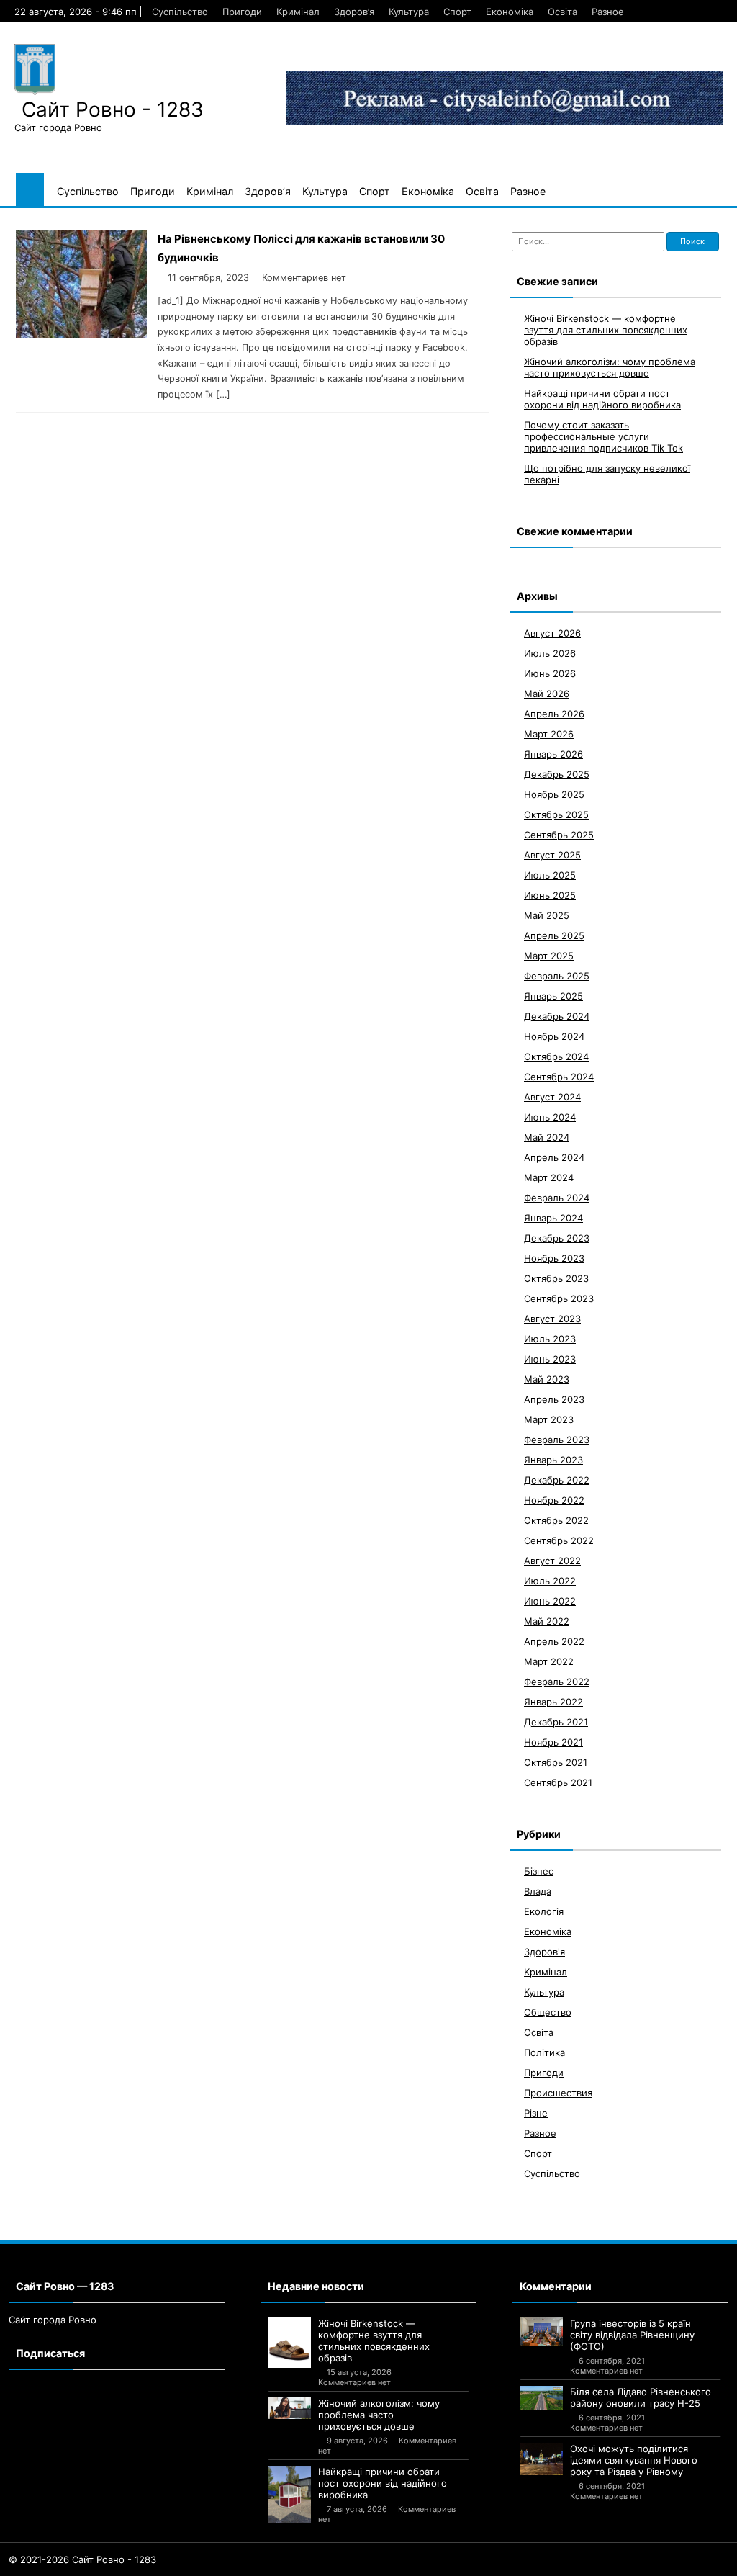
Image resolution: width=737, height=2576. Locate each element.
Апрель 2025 (554, 935)
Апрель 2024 (554, 1157)
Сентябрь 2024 (559, 1077)
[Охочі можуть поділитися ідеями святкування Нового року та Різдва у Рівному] (541, 2459)
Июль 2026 (550, 653)
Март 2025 (549, 956)
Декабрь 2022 (557, 1480)
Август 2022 (552, 1561)
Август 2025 (552, 855)
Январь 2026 (553, 754)
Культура (409, 12)
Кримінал (298, 12)
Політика (544, 2052)
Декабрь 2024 (557, 1016)
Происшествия (558, 2093)
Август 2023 (552, 1319)
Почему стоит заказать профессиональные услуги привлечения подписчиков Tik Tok (603, 436)
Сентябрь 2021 (558, 1782)
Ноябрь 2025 (554, 794)
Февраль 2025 (557, 976)
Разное (608, 12)
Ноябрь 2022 (554, 1500)
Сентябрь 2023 (559, 1298)
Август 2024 (552, 1097)
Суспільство (180, 12)
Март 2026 (549, 734)
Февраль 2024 (557, 1198)
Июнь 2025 (550, 895)
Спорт (457, 12)
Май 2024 (547, 1137)
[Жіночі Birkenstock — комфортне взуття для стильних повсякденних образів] (289, 2343)
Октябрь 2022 (556, 1520)
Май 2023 (547, 1379)
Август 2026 (552, 633)
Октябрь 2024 (556, 1056)
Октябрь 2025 (556, 814)
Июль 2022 (550, 1581)
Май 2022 (547, 1621)
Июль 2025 (550, 875)
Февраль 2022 (557, 1682)
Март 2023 (549, 1419)
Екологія (544, 1911)
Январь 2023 (553, 1460)
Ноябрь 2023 (554, 1258)
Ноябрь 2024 (554, 1036)
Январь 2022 (553, 1702)
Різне (536, 2113)
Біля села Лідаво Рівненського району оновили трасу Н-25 (641, 2397)
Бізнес (539, 1871)
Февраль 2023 (557, 1440)
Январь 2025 (553, 996)
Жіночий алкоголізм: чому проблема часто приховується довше (610, 367)
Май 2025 (547, 915)
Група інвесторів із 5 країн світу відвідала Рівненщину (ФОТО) (632, 2335)
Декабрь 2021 (556, 1722)
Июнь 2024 (550, 1117)
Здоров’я (354, 12)
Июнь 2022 (550, 1601)
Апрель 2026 (554, 714)
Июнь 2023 (550, 1359)
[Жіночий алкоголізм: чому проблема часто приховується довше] (289, 2408)
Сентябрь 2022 (559, 1540)
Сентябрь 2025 (559, 835)
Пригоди (242, 12)
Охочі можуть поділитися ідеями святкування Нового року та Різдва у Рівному (634, 2460)
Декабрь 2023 (557, 1238)
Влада (538, 1891)
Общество (548, 2012)
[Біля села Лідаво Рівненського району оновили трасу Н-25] (541, 2398)
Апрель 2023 (554, 1399)
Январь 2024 (553, 1218)
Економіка (510, 12)
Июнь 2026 (550, 673)
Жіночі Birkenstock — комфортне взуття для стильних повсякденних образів (606, 330)
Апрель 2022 (554, 1641)
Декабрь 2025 (557, 774)
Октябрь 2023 (556, 1278)
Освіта (562, 12)
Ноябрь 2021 (553, 1742)
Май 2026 (547, 694)
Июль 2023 (550, 1339)
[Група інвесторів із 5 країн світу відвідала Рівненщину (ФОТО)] (541, 2332)
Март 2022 (549, 1661)
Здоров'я (544, 1952)
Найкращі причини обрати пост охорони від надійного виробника (602, 399)
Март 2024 (549, 1177)
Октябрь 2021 (556, 1762)
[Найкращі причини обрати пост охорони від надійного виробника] (289, 2495)
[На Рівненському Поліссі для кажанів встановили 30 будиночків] (81, 334)
